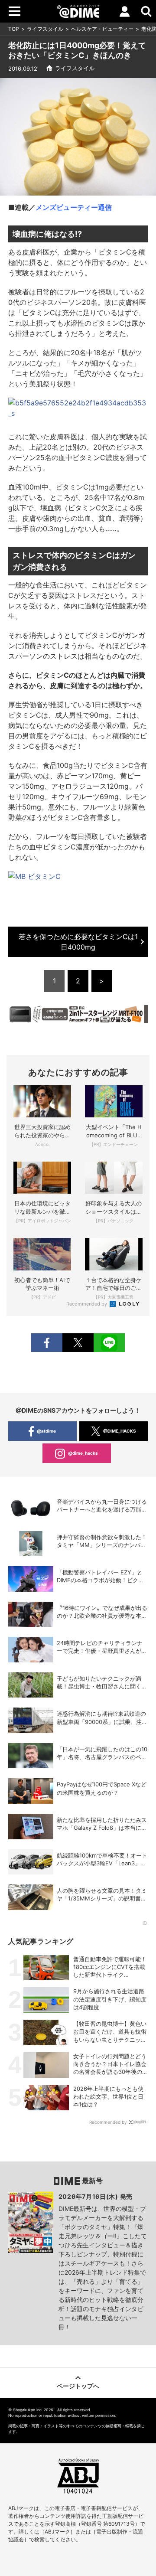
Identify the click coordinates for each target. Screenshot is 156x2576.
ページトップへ (78, 2386)
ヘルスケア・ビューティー (102, 29)
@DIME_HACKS (120, 1431)
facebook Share (47, 1343)
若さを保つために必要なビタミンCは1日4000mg (78, 942)
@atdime (46, 1431)
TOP (14, 29)
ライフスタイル (45, 29)
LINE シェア (109, 1343)
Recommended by (87, 1304)
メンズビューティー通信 (74, 207)
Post (78, 1343)
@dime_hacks (83, 1453)
